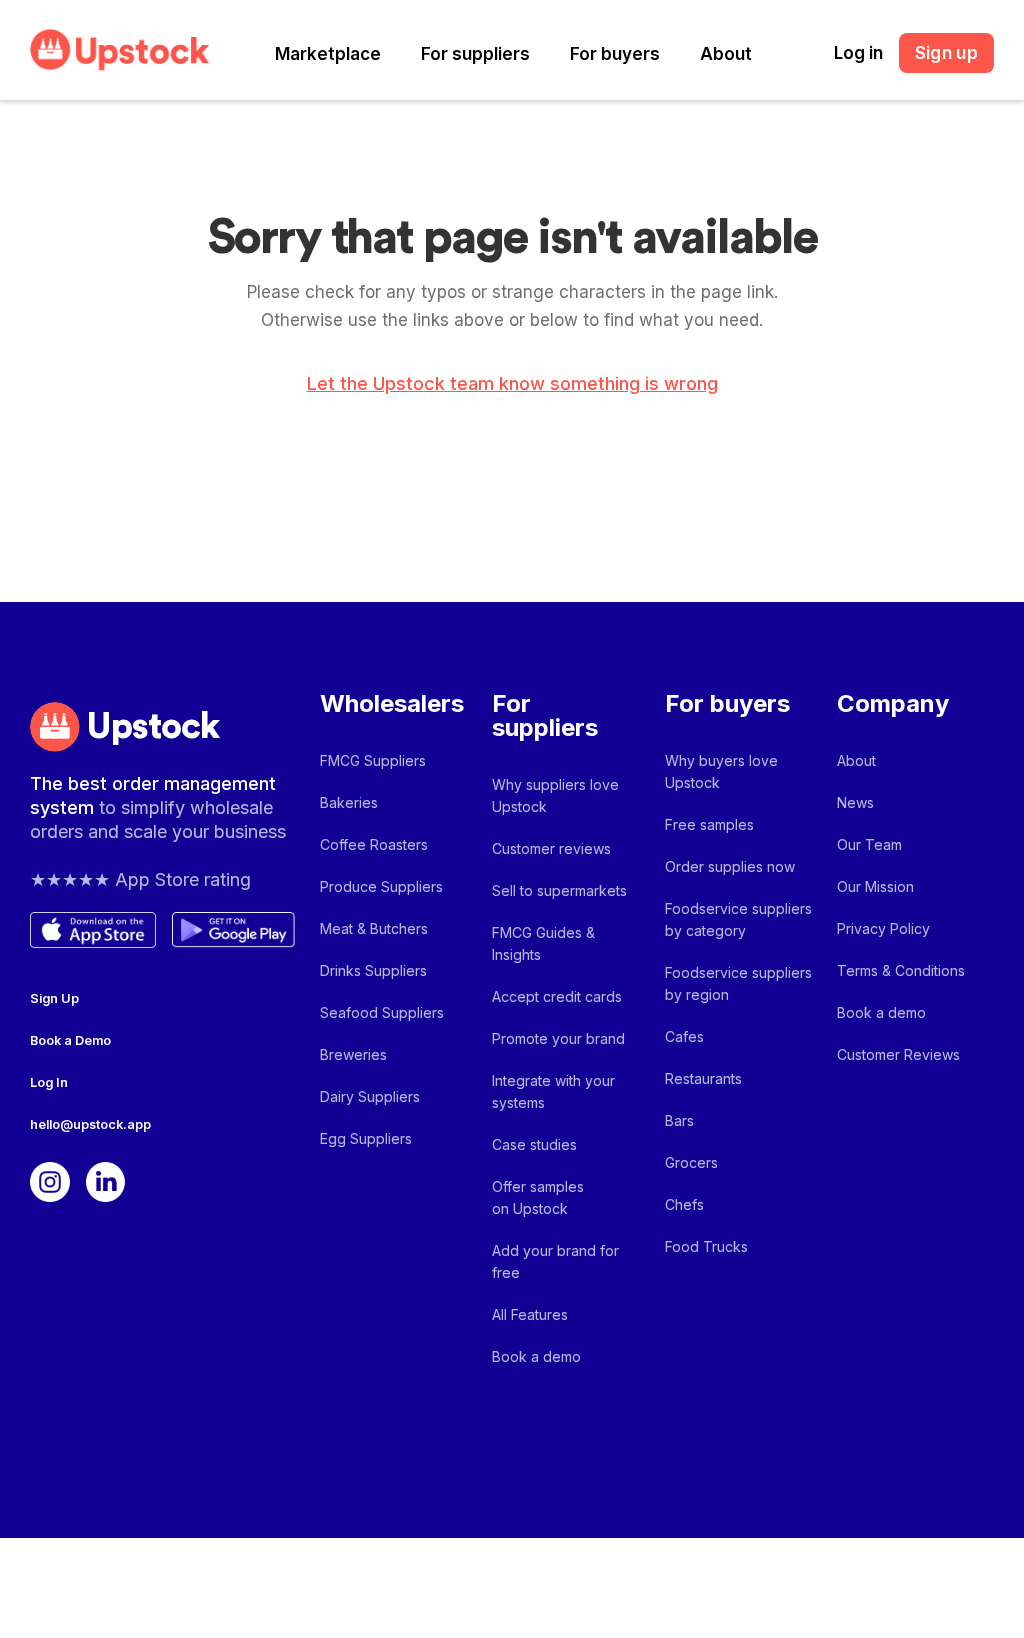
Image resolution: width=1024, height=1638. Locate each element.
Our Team (869, 844)
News (855, 802)
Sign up (946, 53)
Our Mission (875, 886)
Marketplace (328, 54)
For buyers (615, 54)
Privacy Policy (883, 928)
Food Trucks (706, 1246)
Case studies (534, 1144)
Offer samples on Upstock (538, 1197)
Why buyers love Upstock (721, 771)
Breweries (353, 1054)
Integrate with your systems (553, 1091)
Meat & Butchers (374, 928)
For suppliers (475, 54)
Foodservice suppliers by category (738, 919)
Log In (49, 1082)
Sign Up (54, 998)
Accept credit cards (557, 996)
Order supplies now (730, 866)
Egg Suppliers (366, 1138)
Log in (858, 53)
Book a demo (536, 1356)
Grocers (691, 1162)
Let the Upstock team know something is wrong (512, 384)
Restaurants (703, 1078)
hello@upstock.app (90, 1124)
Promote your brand (558, 1038)
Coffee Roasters (374, 844)
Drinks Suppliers (373, 970)
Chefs (684, 1204)
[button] (328, 54)
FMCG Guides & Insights (543, 943)
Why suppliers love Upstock (555, 795)
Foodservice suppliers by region (738, 983)
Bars (679, 1120)
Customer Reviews (898, 1054)
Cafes (684, 1036)
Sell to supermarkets (559, 890)
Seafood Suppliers (382, 1012)
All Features (530, 1314)
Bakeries (349, 802)
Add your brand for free (555, 1261)
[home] (120, 49)
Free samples (709, 824)
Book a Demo (70, 1040)
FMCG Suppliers (373, 760)
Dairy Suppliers (370, 1096)
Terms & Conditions (901, 970)
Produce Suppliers (381, 886)
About (726, 54)
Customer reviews (551, 848)
